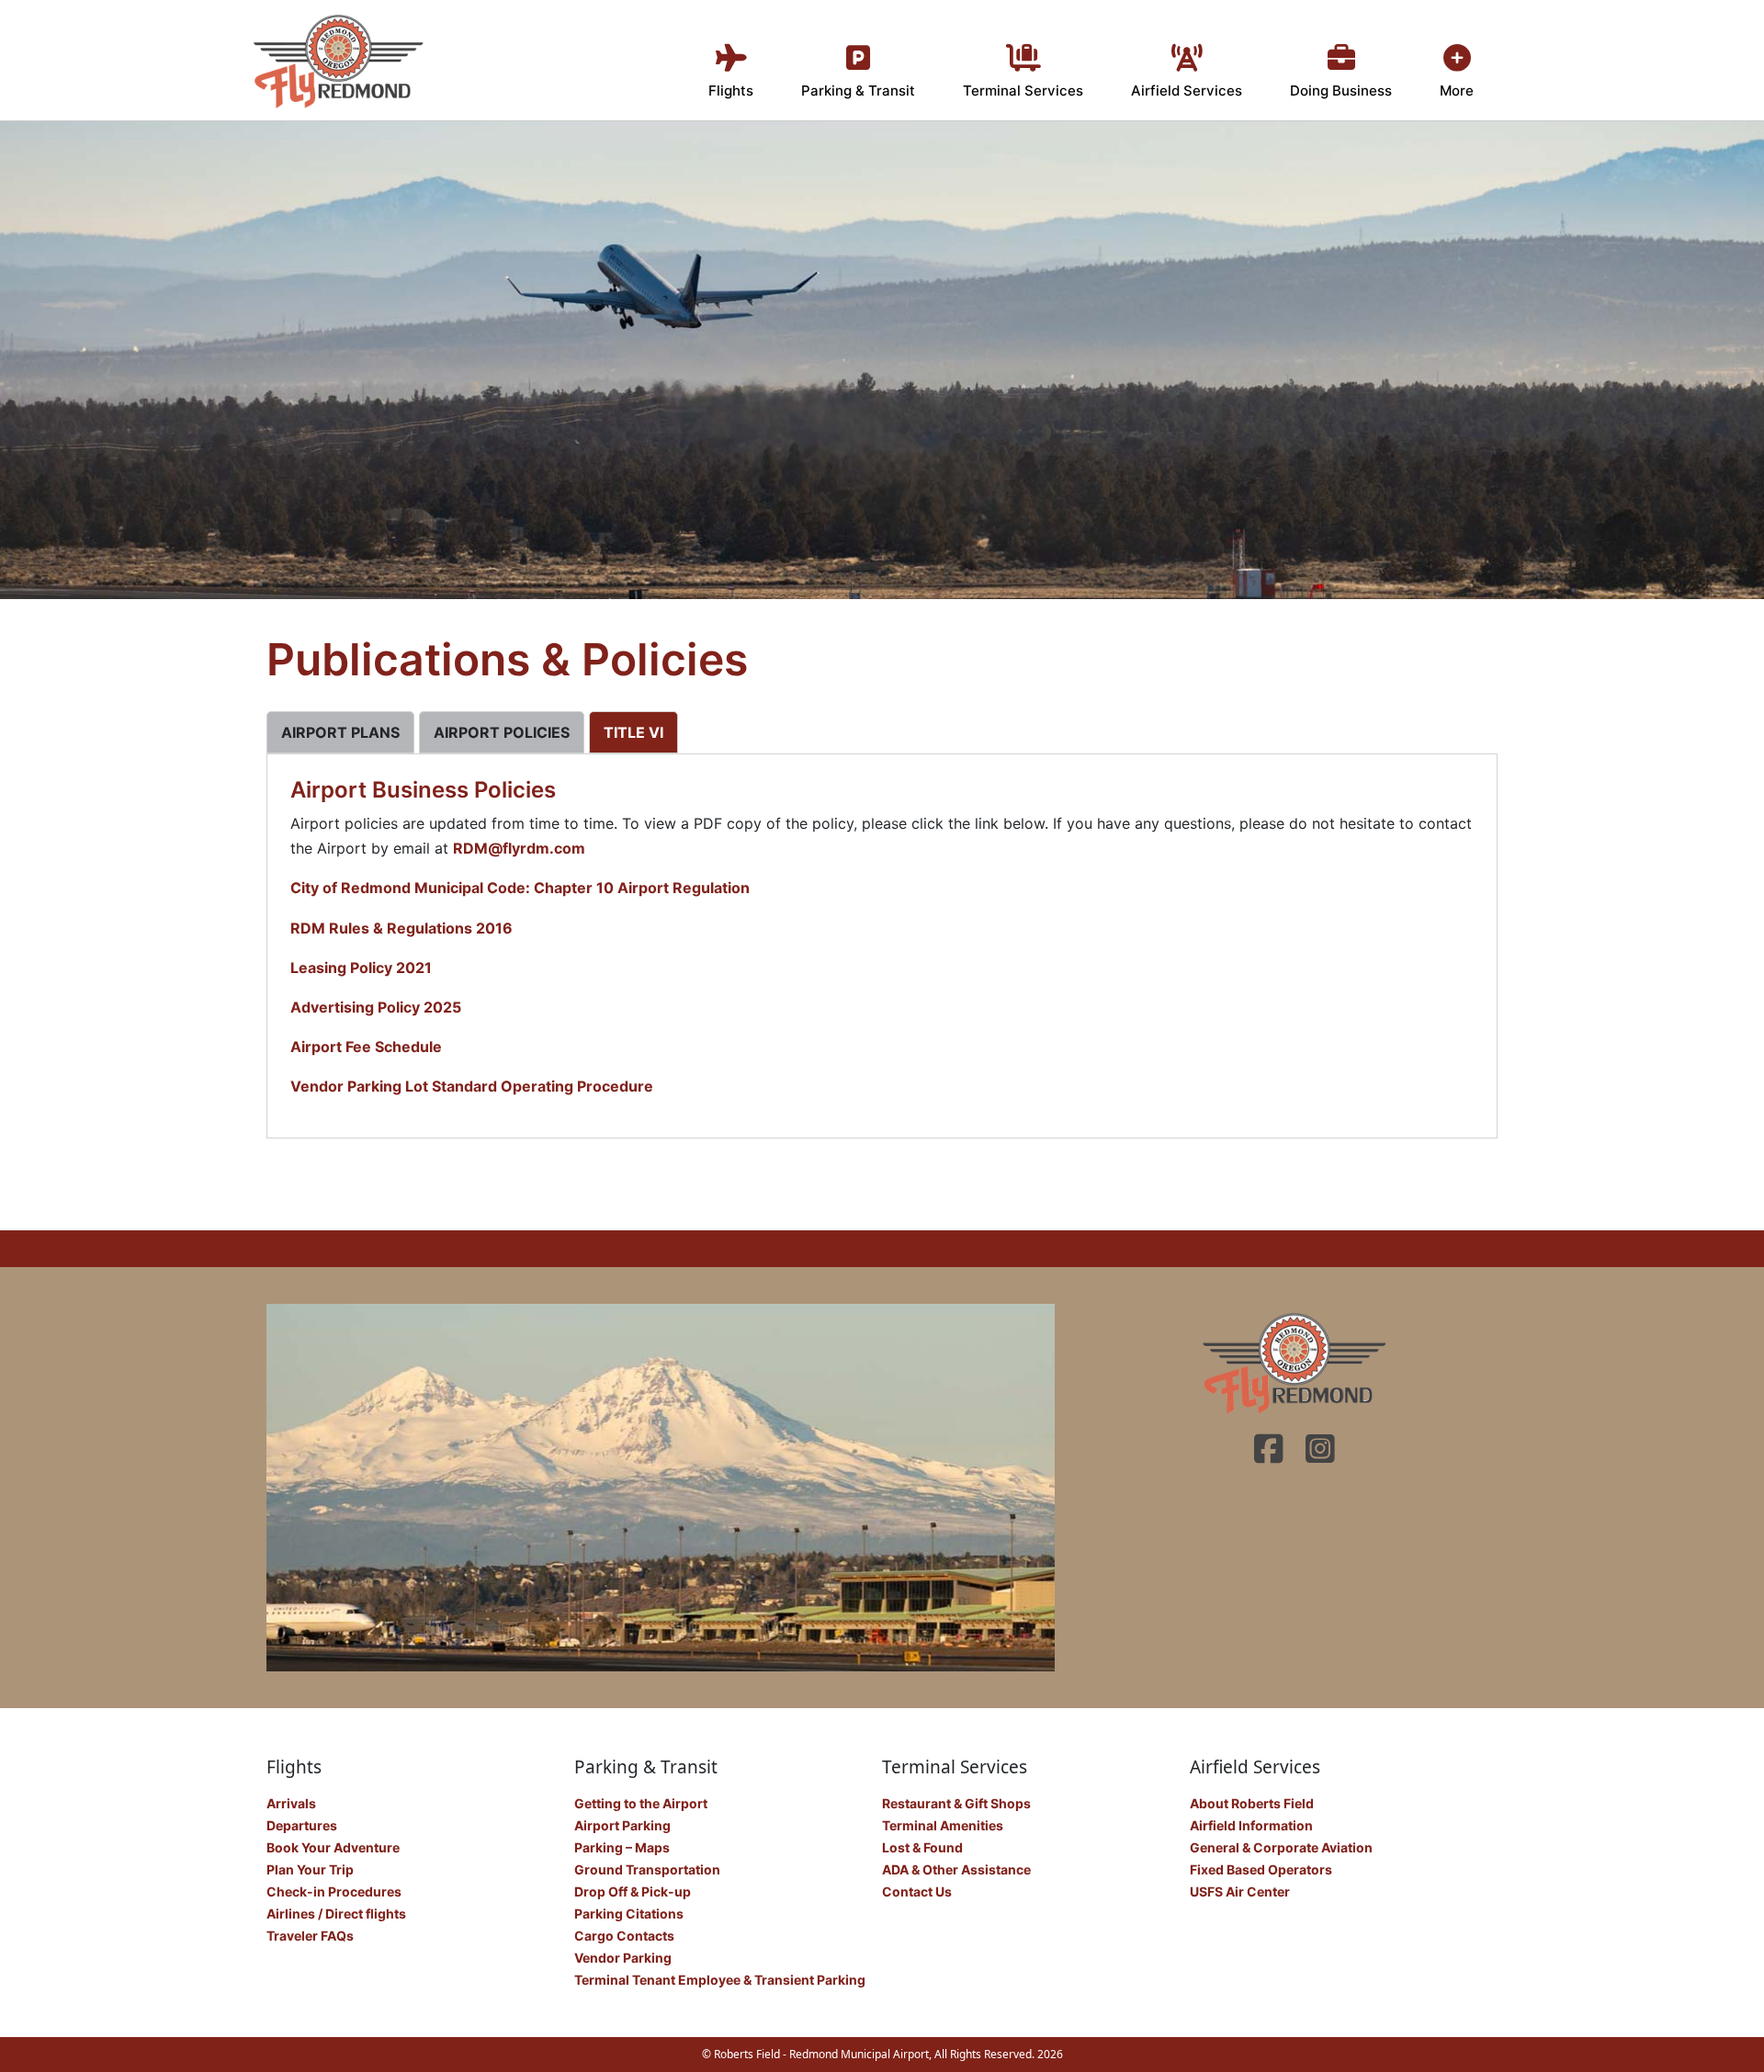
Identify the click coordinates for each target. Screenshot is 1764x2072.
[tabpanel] (882, 938)
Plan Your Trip (310, 1869)
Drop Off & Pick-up (633, 1891)
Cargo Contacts (624, 1936)
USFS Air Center (1240, 1891)
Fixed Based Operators (1261, 1869)
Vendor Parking (623, 1958)
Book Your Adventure (333, 1847)
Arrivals (291, 1803)
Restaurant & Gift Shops (956, 1803)
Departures (302, 1825)
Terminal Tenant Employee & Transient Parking (720, 1980)
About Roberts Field (1252, 1803)
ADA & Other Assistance (956, 1869)
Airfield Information (1251, 1825)
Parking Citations (629, 1913)
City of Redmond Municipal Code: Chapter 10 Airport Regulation (520, 888)
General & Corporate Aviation (1281, 1847)
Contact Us (917, 1891)
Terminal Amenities (943, 1825)
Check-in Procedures (334, 1891)
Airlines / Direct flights (336, 1913)
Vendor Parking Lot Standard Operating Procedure (472, 1086)
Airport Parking (622, 1825)
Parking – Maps (622, 1847)
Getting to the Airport (641, 1803)
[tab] (340, 732)
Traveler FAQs (310, 1936)
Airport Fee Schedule (366, 1047)
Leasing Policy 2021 (361, 968)
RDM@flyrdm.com (519, 848)
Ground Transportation (647, 1869)
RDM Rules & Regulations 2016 (401, 928)
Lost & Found (922, 1847)
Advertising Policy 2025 (376, 1007)
